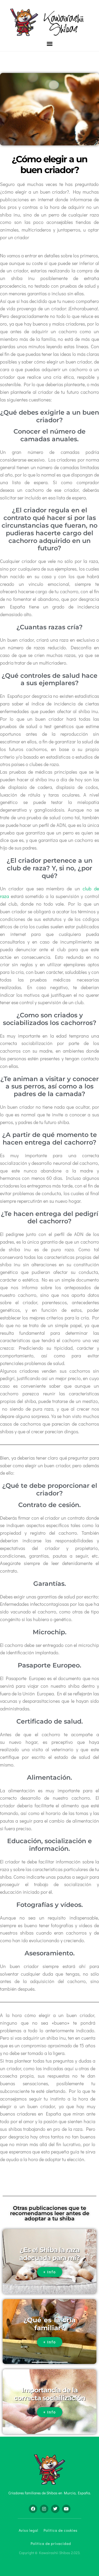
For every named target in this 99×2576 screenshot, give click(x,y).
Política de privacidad (51, 2543)
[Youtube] (66, 2509)
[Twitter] (55, 2509)
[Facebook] (33, 2509)
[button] (50, 44)
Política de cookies (61, 2530)
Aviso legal (29, 2530)
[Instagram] (44, 2509)
